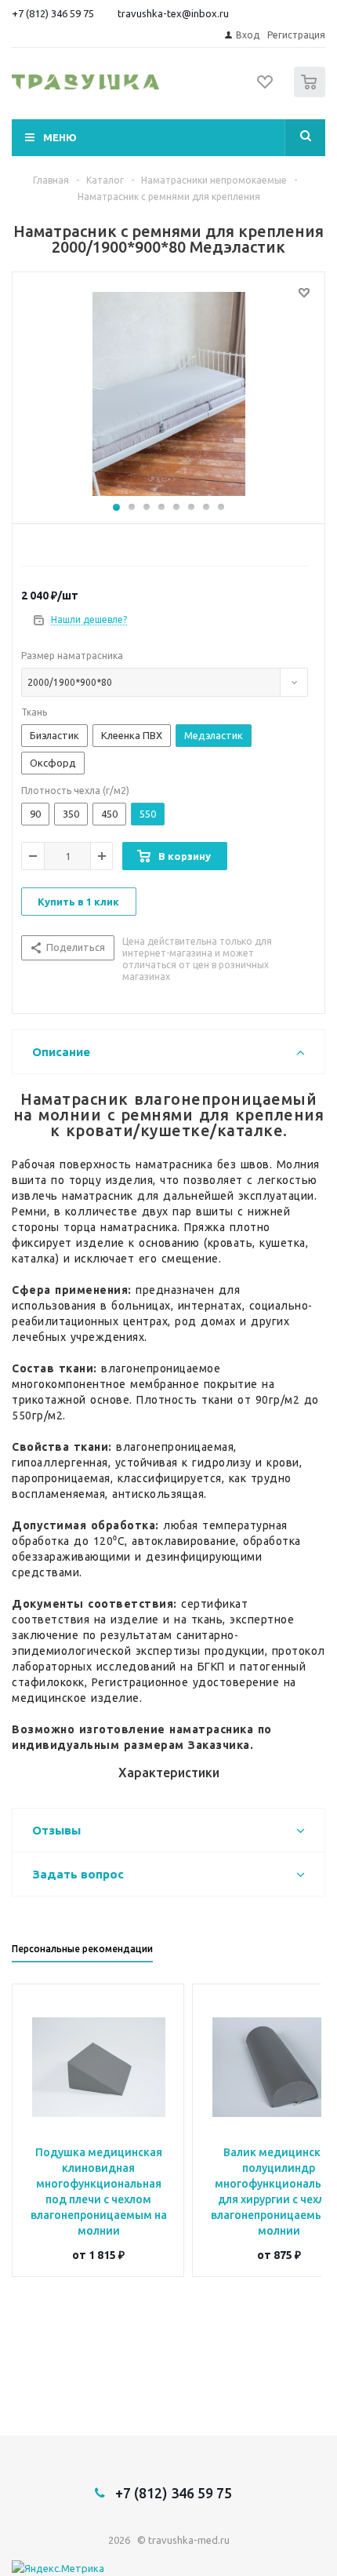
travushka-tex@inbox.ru (173, 13)
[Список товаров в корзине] (312, 94)
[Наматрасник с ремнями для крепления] (168, 394)
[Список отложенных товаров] (266, 87)
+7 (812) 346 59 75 (53, 13)
